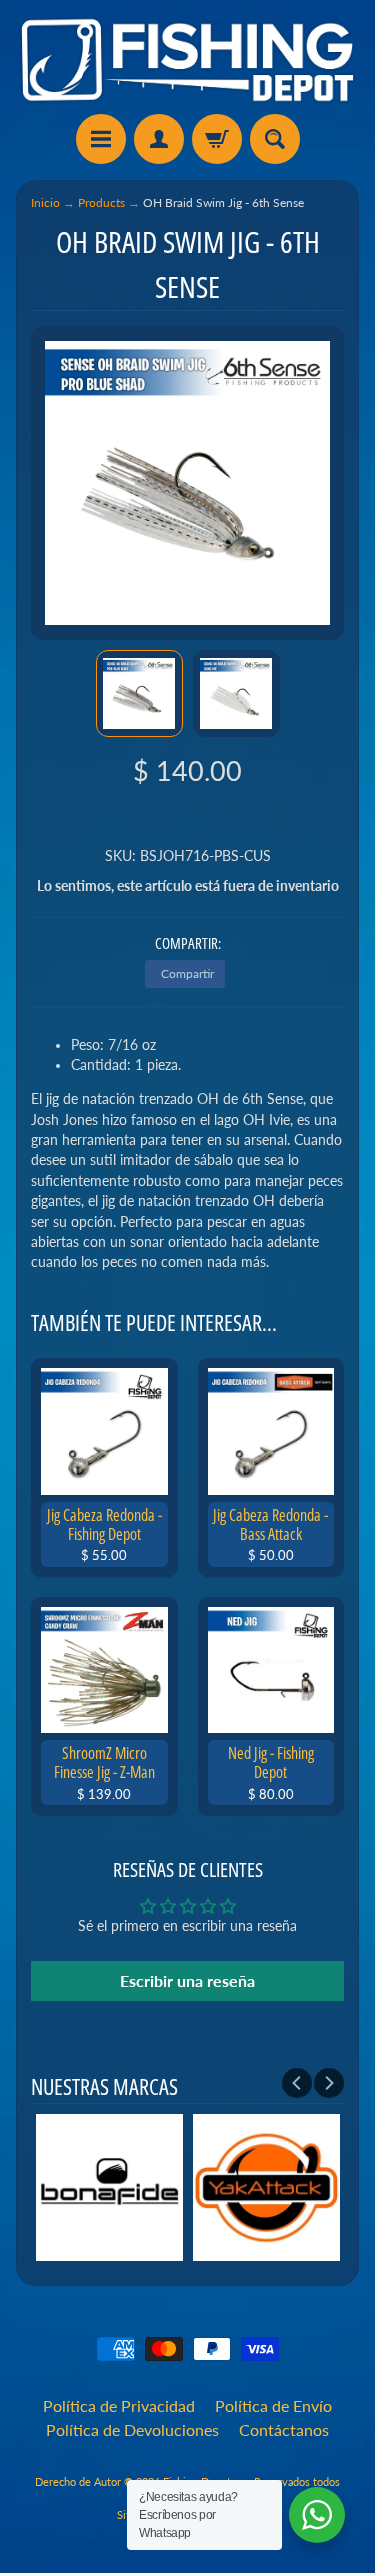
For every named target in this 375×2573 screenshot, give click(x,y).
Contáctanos (284, 2429)
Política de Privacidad (119, 2405)
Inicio (45, 202)
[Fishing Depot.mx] (187, 60)
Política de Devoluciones (132, 2429)
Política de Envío (273, 2405)
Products (101, 202)
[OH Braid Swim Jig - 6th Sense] (139, 693)
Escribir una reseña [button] (187, 1980)
